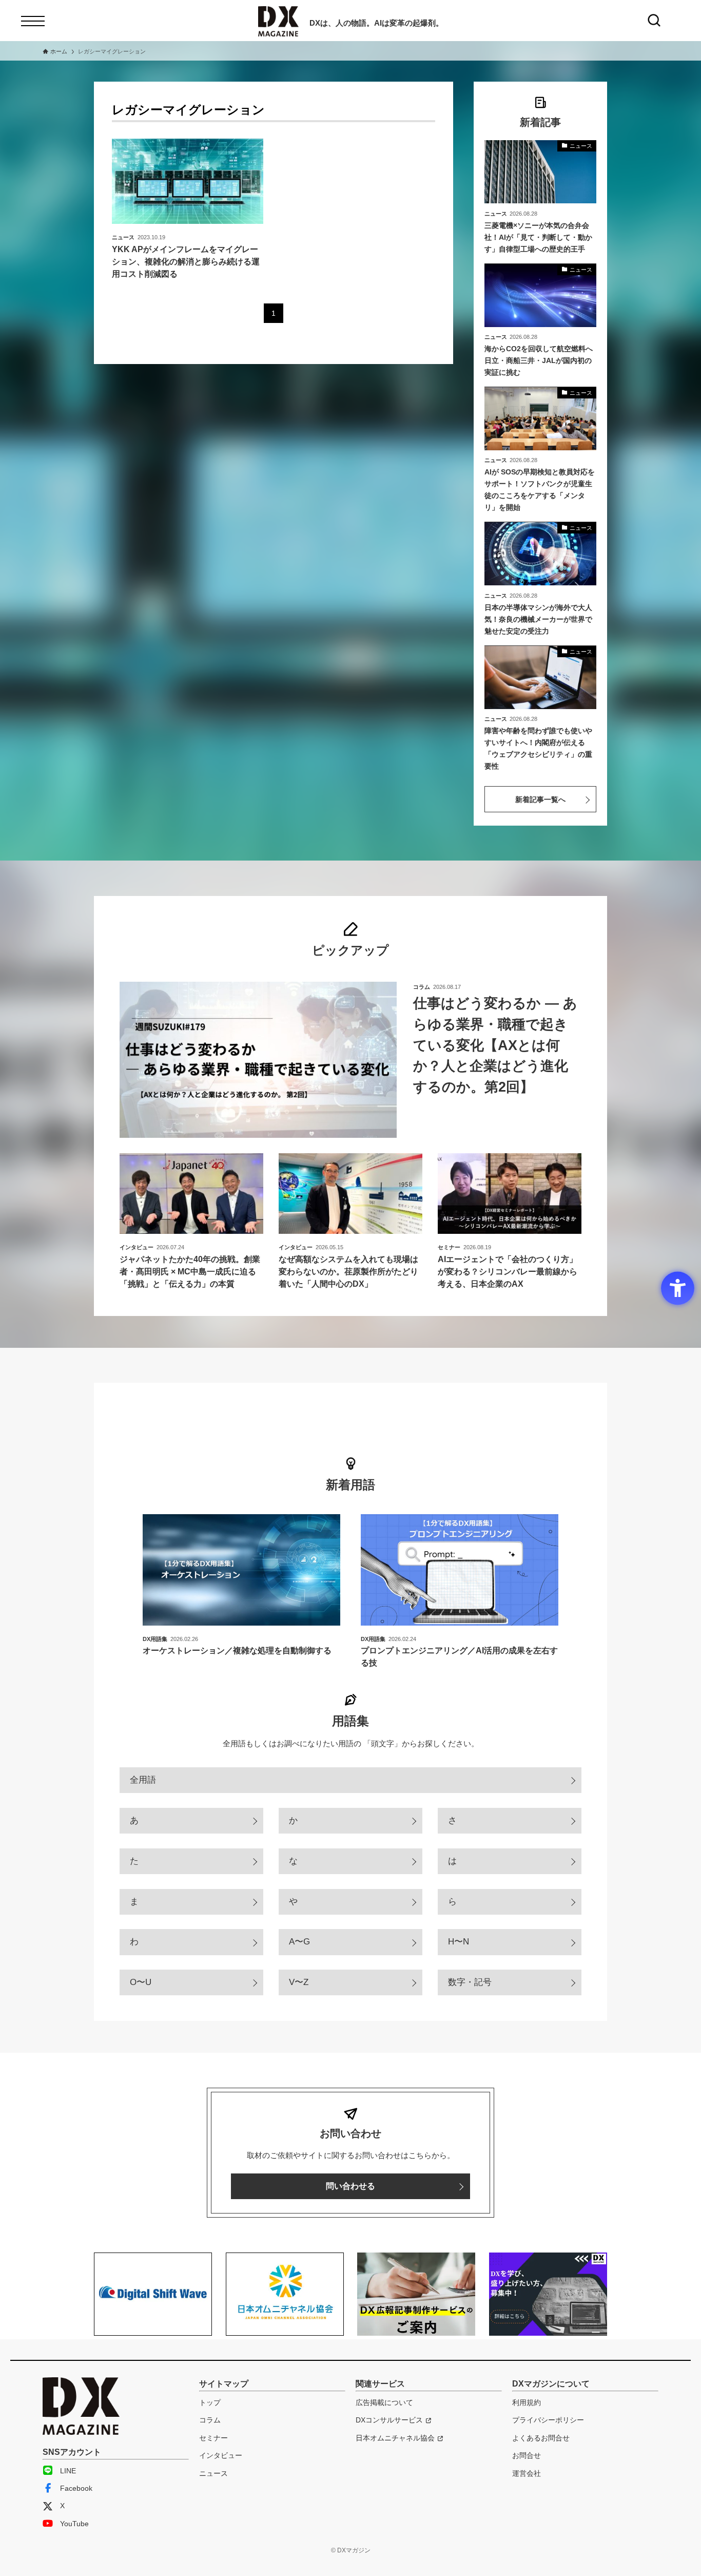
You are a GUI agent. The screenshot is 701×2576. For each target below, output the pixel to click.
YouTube (74, 2524)
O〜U (141, 1982)
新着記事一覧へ (540, 799)
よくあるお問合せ (541, 2438)
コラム (210, 2420)
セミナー (213, 2438)
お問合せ (527, 2455)
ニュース (213, 2473)
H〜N (459, 1942)
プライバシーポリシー (548, 2420)
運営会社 (527, 2473)
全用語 (143, 1780)
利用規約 (527, 2402)
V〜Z (299, 1982)
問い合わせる (350, 2186)
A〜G (299, 1942)
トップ (210, 2402)
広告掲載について (384, 2402)
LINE (68, 2471)
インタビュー (221, 2455)
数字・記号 (470, 1982)
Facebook (76, 2488)
